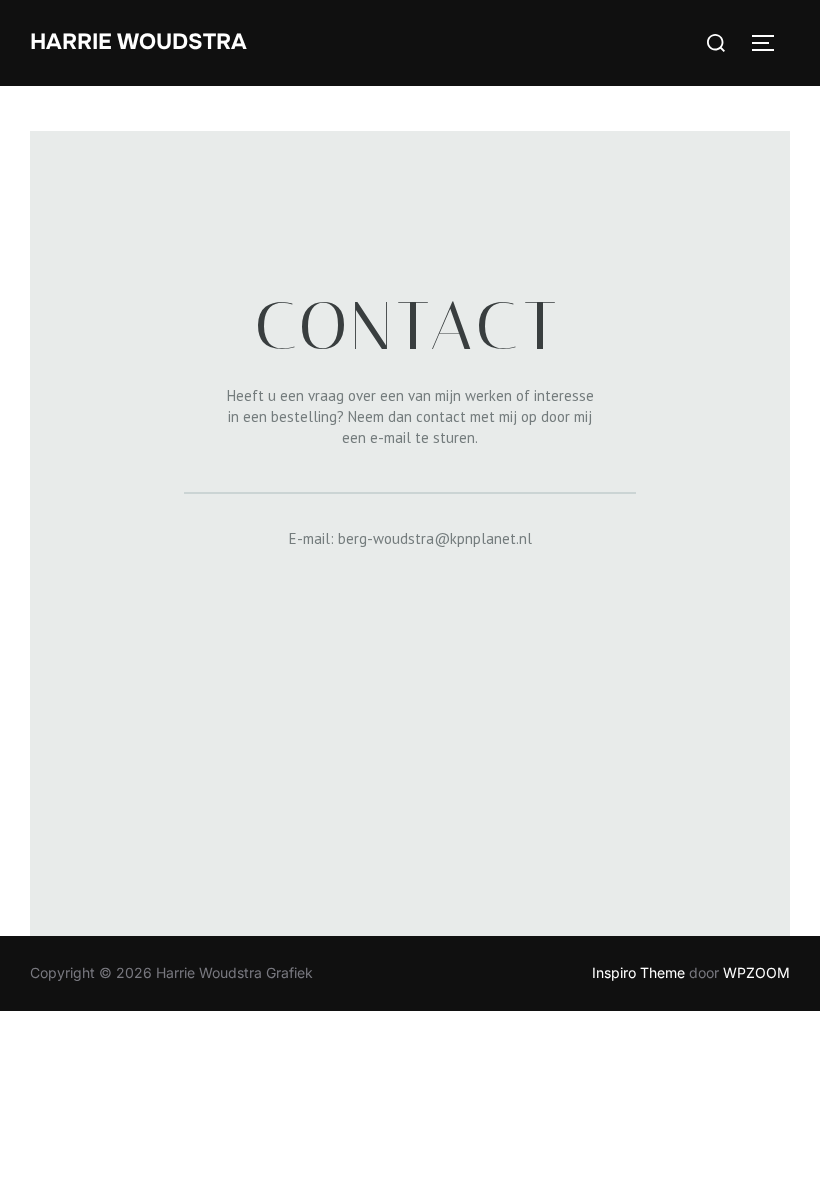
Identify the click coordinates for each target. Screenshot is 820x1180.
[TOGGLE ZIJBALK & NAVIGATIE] (770, 43)
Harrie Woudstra (138, 42)
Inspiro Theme (638, 972)
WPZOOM (756, 972)
